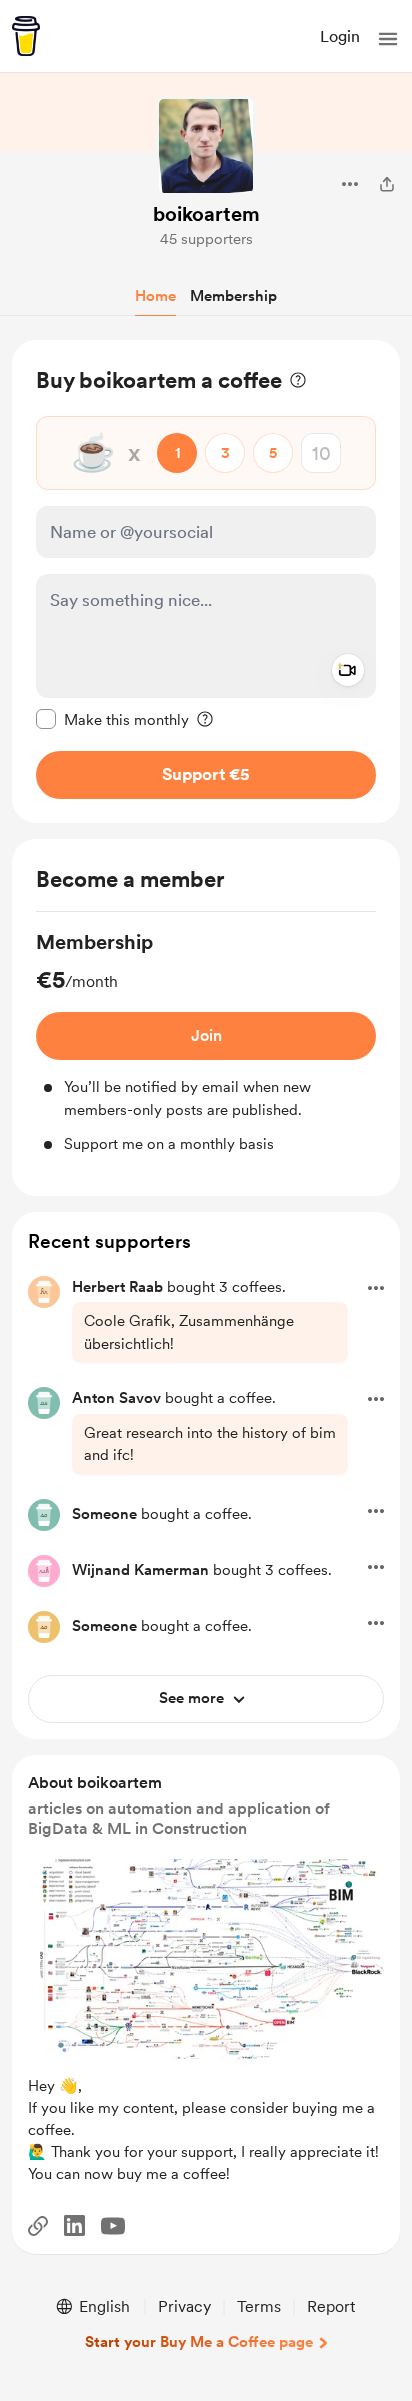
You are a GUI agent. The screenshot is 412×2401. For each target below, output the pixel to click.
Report (331, 2306)
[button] (388, 39)
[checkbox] (112, 719)
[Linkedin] (74, 2225)
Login (340, 36)
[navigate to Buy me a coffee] (26, 36)
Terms (259, 2306)
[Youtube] (113, 2226)
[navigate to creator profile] (206, 146)
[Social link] (38, 2226)
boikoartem (206, 214)
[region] (206, 581)
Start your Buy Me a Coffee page (199, 2342)
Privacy (184, 2306)
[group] (206, 1042)
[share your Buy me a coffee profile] (387, 184)
